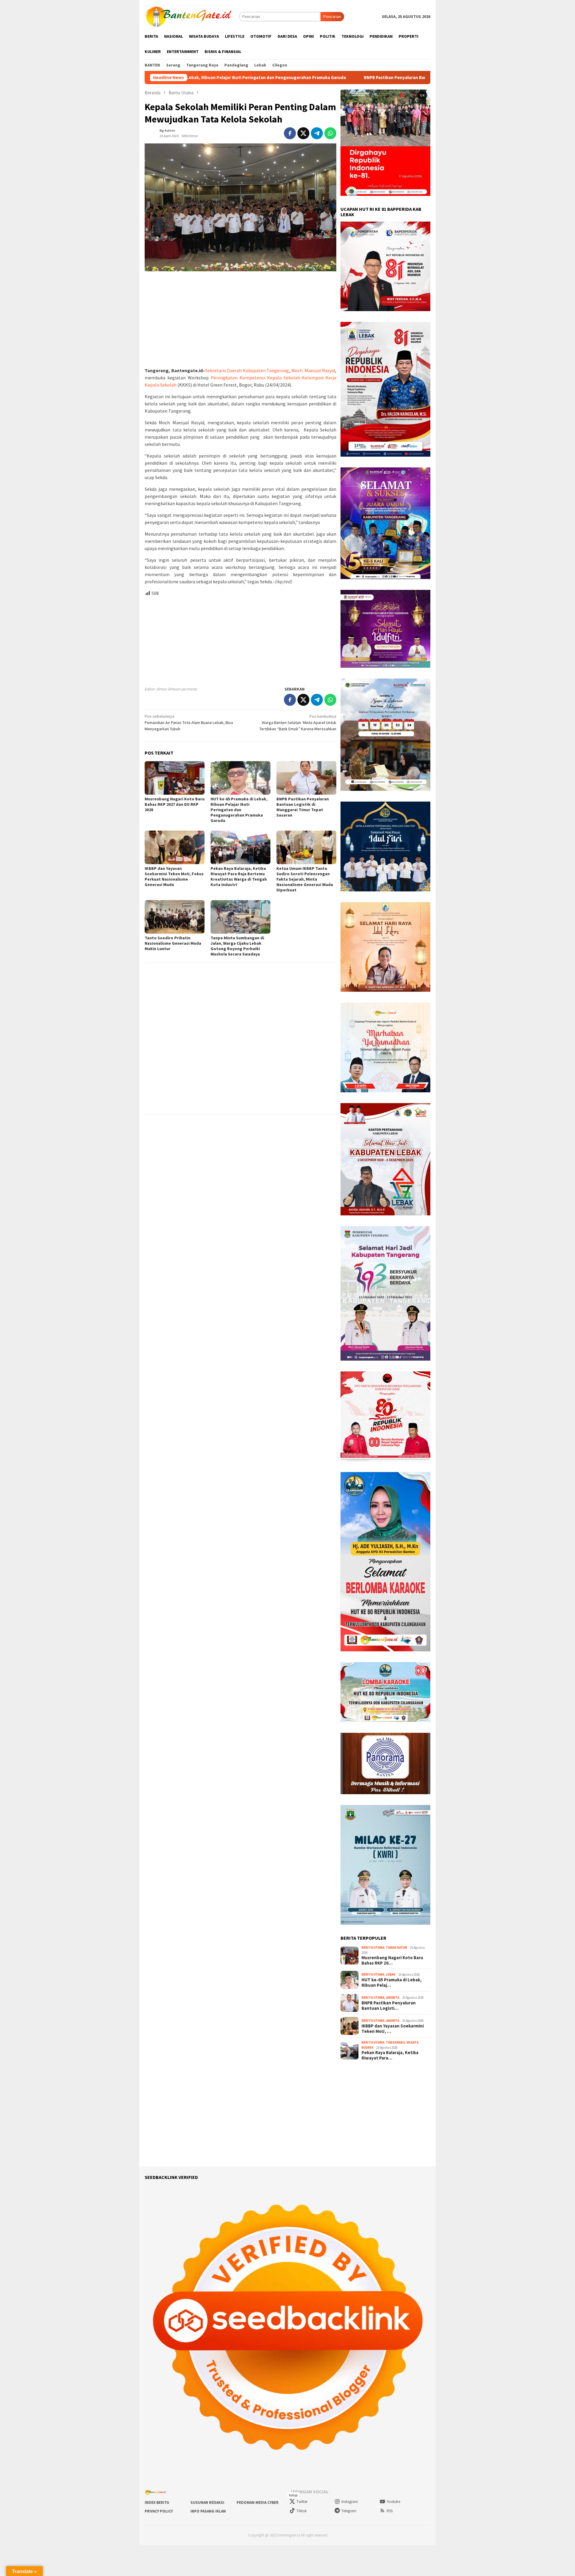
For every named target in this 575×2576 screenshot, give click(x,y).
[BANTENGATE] (190, 16)
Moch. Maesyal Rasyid (313, 370)
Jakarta (392, 1998)
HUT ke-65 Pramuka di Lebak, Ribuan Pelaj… (392, 1983)
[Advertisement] (240, 319)
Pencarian (332, 16)
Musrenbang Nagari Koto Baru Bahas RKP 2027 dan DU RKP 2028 (175, 804)
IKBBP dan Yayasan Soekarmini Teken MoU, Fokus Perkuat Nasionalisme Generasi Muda (174, 876)
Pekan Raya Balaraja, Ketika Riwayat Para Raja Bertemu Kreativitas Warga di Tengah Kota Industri (239, 876)
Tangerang (395, 2042)
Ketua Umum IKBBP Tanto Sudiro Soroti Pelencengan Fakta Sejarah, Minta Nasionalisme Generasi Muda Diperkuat (305, 879)
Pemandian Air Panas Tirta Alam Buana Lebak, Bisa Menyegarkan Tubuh (189, 723)
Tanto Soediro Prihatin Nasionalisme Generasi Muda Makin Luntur (173, 943)
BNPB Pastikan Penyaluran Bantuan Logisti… (389, 2006)
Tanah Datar (396, 1947)
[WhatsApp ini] (330, 133)
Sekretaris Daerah (224, 370)
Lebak (391, 1974)
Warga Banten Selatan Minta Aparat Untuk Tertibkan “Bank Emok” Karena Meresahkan (298, 723)
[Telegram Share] (317, 133)
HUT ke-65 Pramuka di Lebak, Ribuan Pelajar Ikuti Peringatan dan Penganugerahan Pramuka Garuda (239, 810)
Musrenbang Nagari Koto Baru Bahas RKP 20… (392, 1960)
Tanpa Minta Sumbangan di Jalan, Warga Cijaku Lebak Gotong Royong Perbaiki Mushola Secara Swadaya (237, 946)
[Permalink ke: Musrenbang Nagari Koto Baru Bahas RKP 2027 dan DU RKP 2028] (175, 778)
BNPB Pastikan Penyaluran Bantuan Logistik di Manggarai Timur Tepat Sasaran (311, 78)
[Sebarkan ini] (290, 133)
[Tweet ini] (303, 133)
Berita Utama (373, 1947)
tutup (293, 2495)
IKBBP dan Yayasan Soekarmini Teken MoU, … (393, 2029)
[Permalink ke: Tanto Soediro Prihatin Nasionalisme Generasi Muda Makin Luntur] (175, 917)
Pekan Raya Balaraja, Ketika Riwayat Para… (390, 2055)
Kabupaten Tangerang (266, 370)
